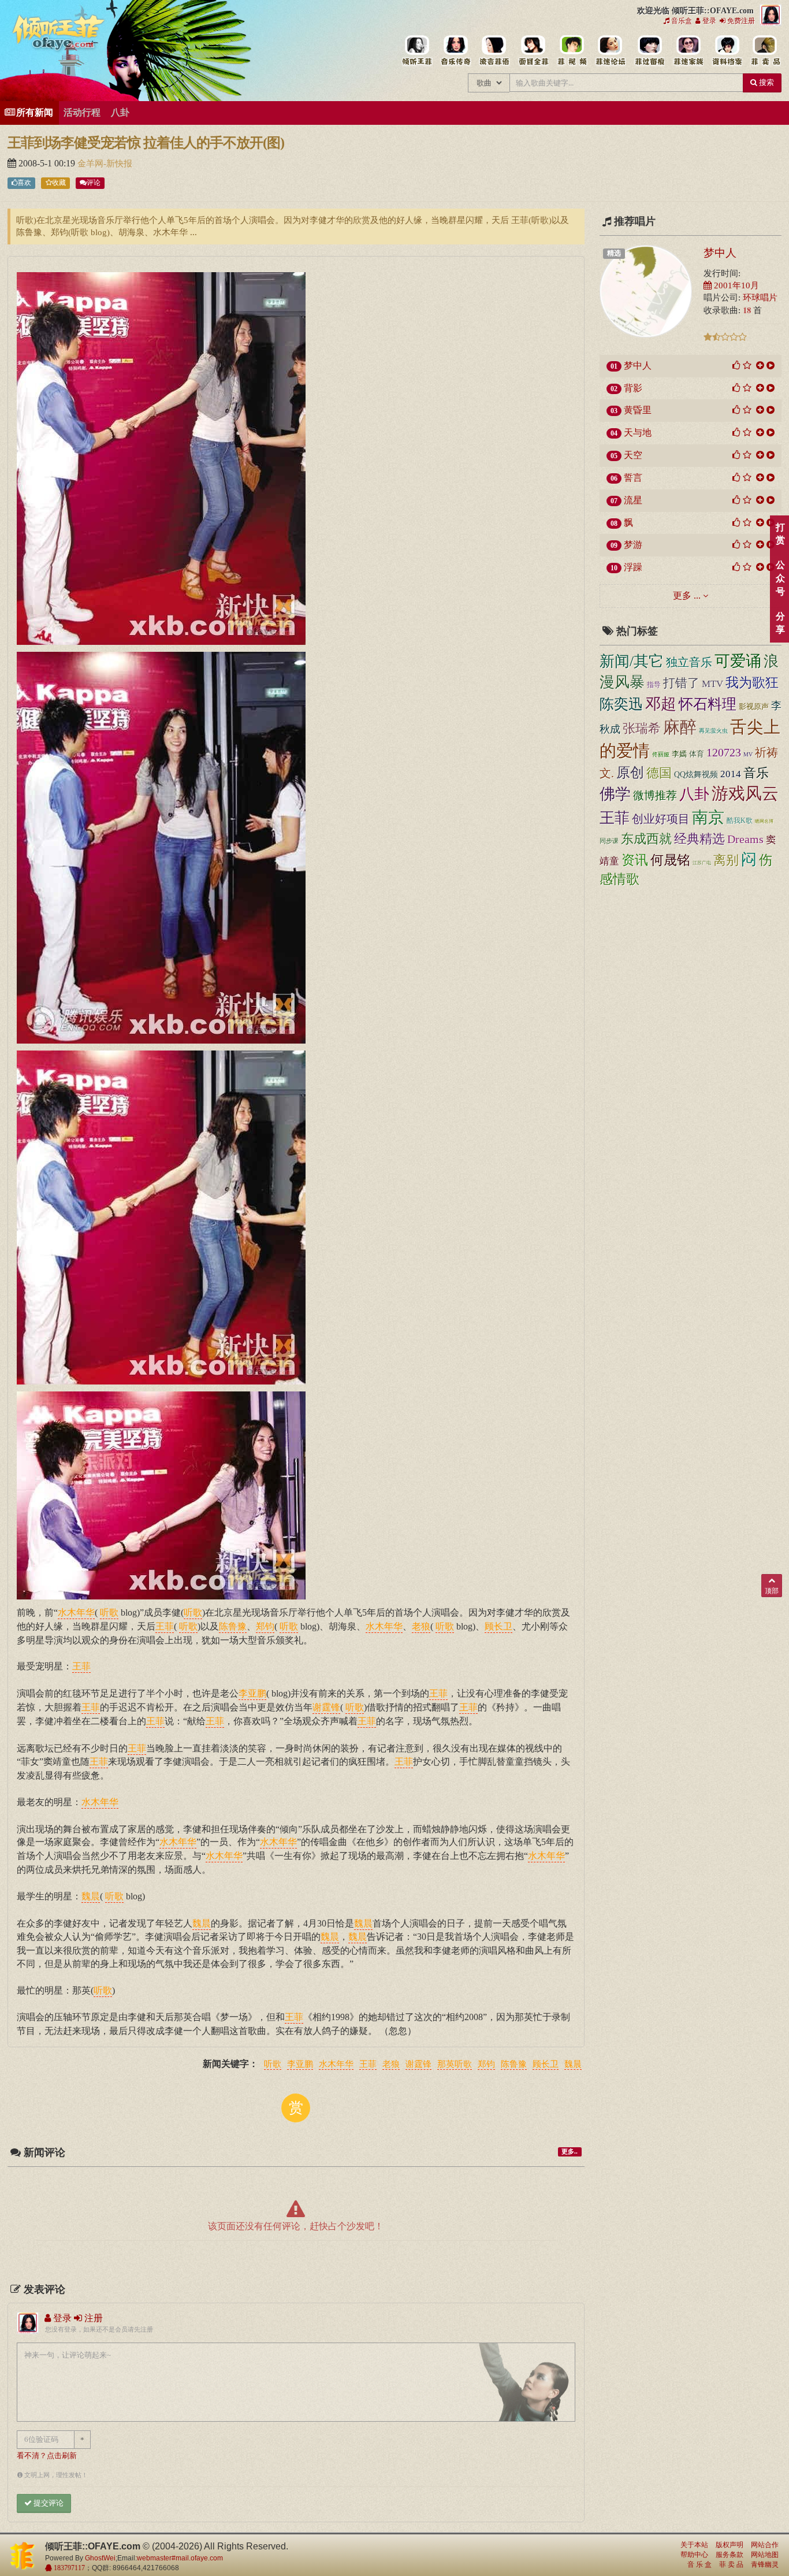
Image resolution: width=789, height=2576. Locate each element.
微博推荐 (655, 795)
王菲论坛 (610, 51)
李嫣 (679, 754)
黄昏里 (638, 410)
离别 (726, 860)
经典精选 (699, 839)
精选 (614, 253)
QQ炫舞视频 (696, 774)
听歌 (273, 2065)
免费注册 (740, 21)
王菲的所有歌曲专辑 (455, 51)
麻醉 (680, 727)
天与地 (638, 433)
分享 (780, 623)
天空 (633, 455)
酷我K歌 (740, 821)
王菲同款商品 (765, 51)
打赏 (780, 534)
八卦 (120, 112)
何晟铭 (670, 860)
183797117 (68, 2568)
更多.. (570, 2152)
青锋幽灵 (765, 2564)
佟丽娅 (661, 754)
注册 (92, 2318)
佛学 (615, 794)
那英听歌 (455, 2065)
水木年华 (336, 2065)
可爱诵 (738, 661)
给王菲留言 (649, 51)
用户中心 (688, 51)
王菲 (368, 2065)
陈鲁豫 (514, 2065)
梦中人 (720, 253)
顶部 (772, 1591)
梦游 (633, 545)
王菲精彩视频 (572, 51)
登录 (708, 21)
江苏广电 (702, 863)
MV (748, 754)
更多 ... (687, 595)
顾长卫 (546, 2065)
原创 (630, 773)
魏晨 (573, 2065)
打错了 (681, 683)
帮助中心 (694, 2555)
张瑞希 (642, 728)
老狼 (391, 2065)
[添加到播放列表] (760, 365)
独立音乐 (689, 662)
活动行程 (82, 112)
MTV (712, 684)
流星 (633, 500)
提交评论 (48, 2503)
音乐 (756, 773)
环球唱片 (760, 298)
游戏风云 (745, 794)
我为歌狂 (752, 682)
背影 (633, 388)
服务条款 (730, 2555)
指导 (654, 685)
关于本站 (694, 2545)
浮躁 (633, 567)
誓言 (633, 478)
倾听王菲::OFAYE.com (59, 35)
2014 (731, 774)
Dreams (745, 839)
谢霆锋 (418, 2065)
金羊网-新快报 (105, 164)
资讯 (635, 860)
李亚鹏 (300, 2065)
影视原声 (754, 707)
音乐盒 (681, 21)
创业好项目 (661, 819)
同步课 (609, 841)
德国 (659, 773)
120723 (724, 752)
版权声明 (730, 2545)
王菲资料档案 (726, 51)
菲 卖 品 (731, 2564)
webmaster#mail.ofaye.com (180, 2558)
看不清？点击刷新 (47, 2456)
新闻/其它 (632, 661)
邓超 (661, 704)
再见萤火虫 (713, 731)
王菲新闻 (494, 51)
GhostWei (100, 2558)
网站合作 (765, 2545)
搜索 (766, 82)
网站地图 (765, 2555)
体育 (697, 754)
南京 (708, 817)
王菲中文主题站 (417, 51)
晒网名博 (764, 821)
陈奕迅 (621, 704)
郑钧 (486, 2065)
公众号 (780, 578)
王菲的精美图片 (533, 51)
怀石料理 (708, 704)
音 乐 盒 (699, 2564)
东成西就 (646, 839)
